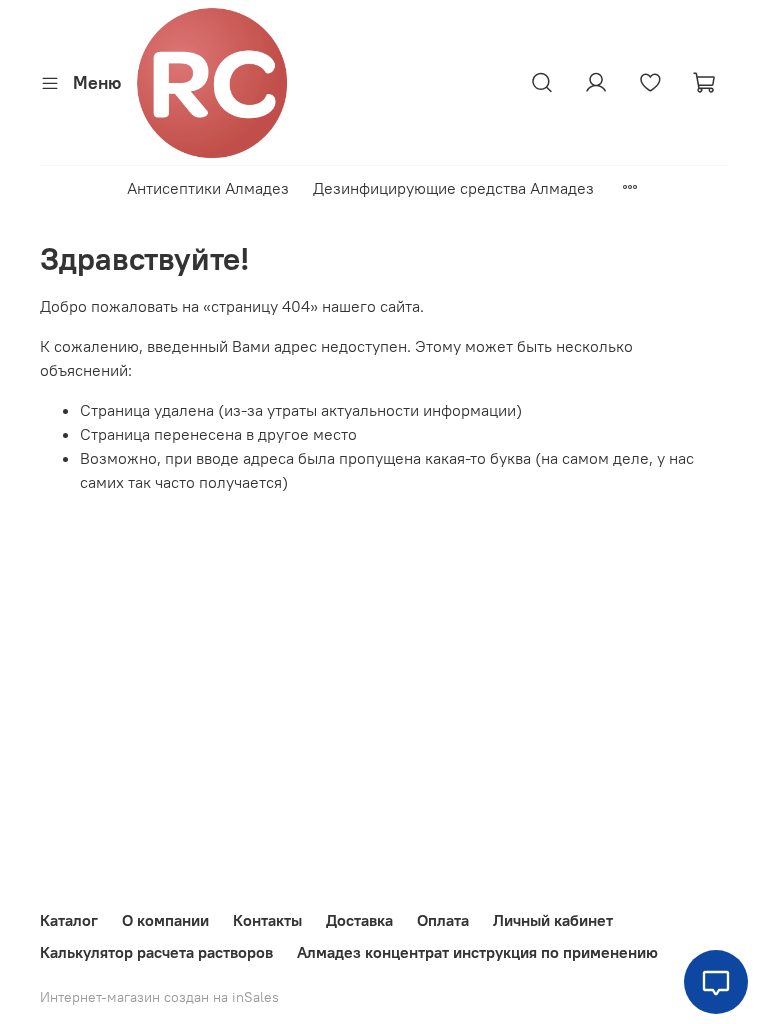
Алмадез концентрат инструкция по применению (477, 952)
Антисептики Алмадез (208, 188)
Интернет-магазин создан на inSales (159, 997)
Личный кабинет (553, 920)
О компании (165, 920)
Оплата (443, 920)
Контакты (267, 920)
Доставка (359, 920)
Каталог (69, 920)
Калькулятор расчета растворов (156, 952)
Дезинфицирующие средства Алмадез (453, 188)
